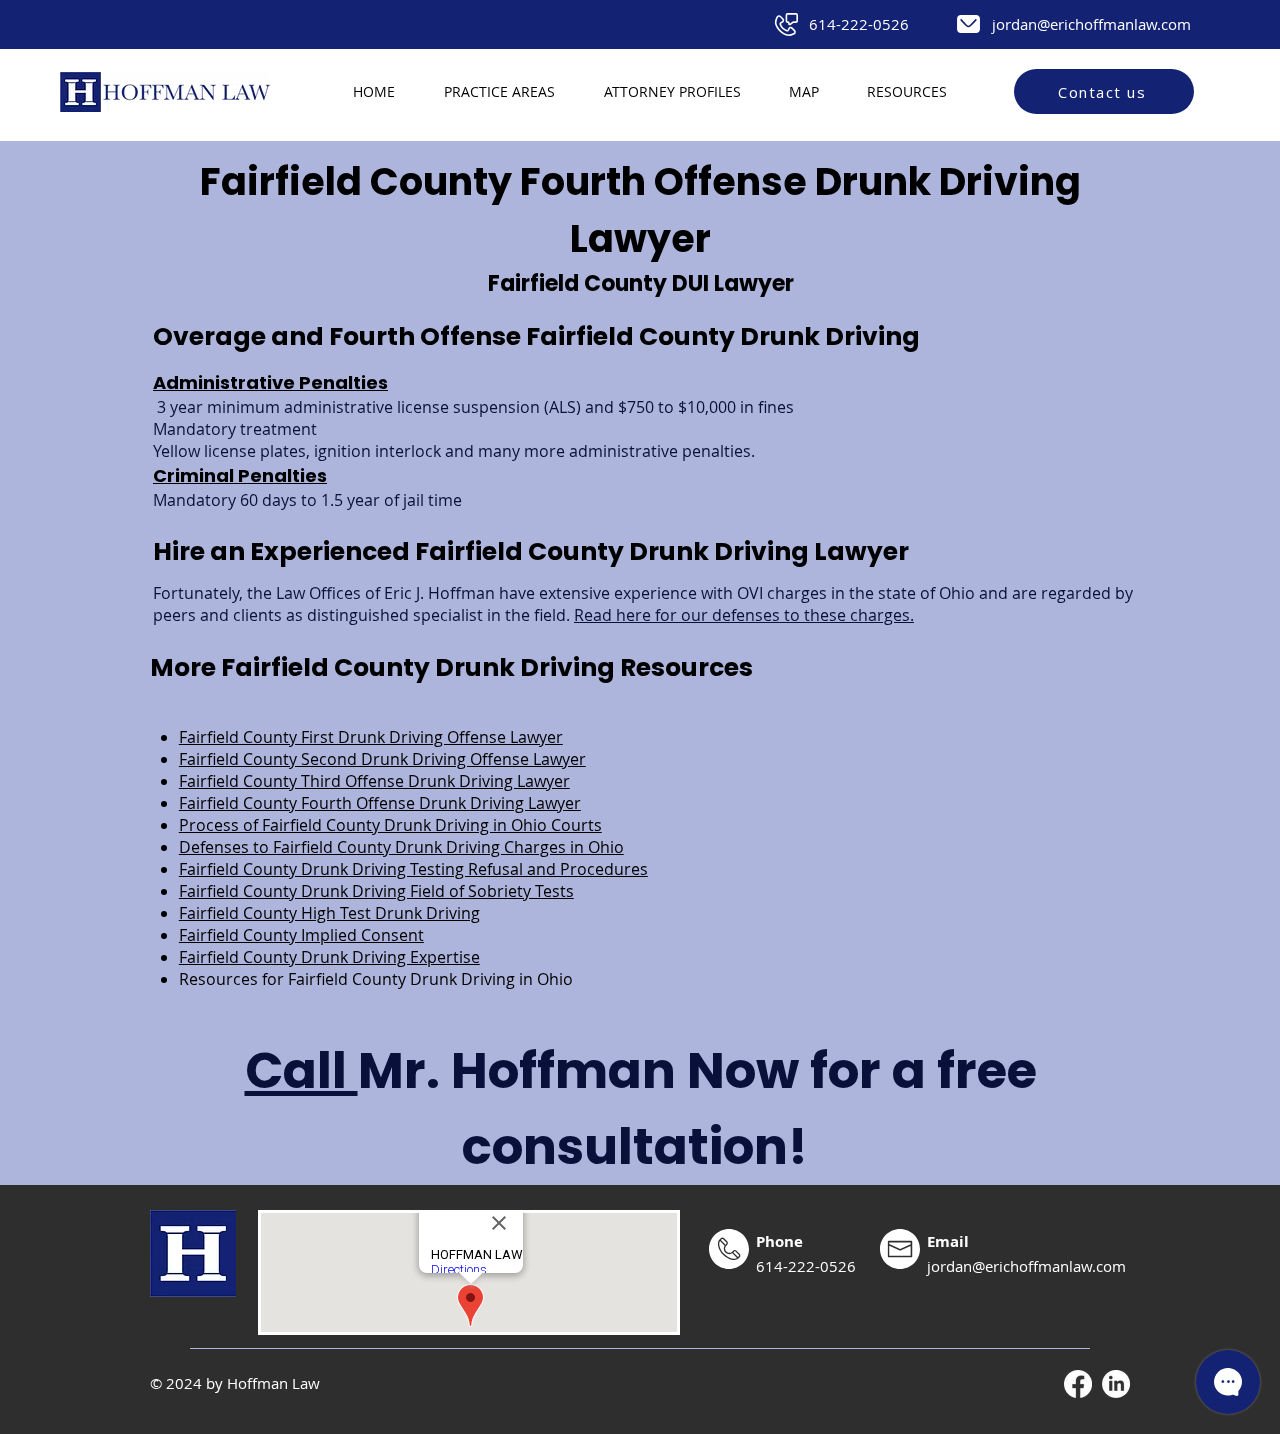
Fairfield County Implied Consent (301, 935)
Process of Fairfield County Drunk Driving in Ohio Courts (390, 825)
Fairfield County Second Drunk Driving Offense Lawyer (382, 759)
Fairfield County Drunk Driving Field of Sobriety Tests (376, 891)
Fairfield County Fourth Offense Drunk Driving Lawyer (380, 803)
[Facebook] (1078, 1384)
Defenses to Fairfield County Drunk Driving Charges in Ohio (401, 847)
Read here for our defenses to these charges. (744, 615)
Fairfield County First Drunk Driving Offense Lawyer (371, 737)
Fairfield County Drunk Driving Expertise (329, 957)
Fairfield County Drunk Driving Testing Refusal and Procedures (413, 869)
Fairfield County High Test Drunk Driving (329, 913)
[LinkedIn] (1116, 1384)
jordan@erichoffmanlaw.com (1091, 24)
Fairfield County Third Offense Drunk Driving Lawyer (374, 781)
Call (301, 1070)
